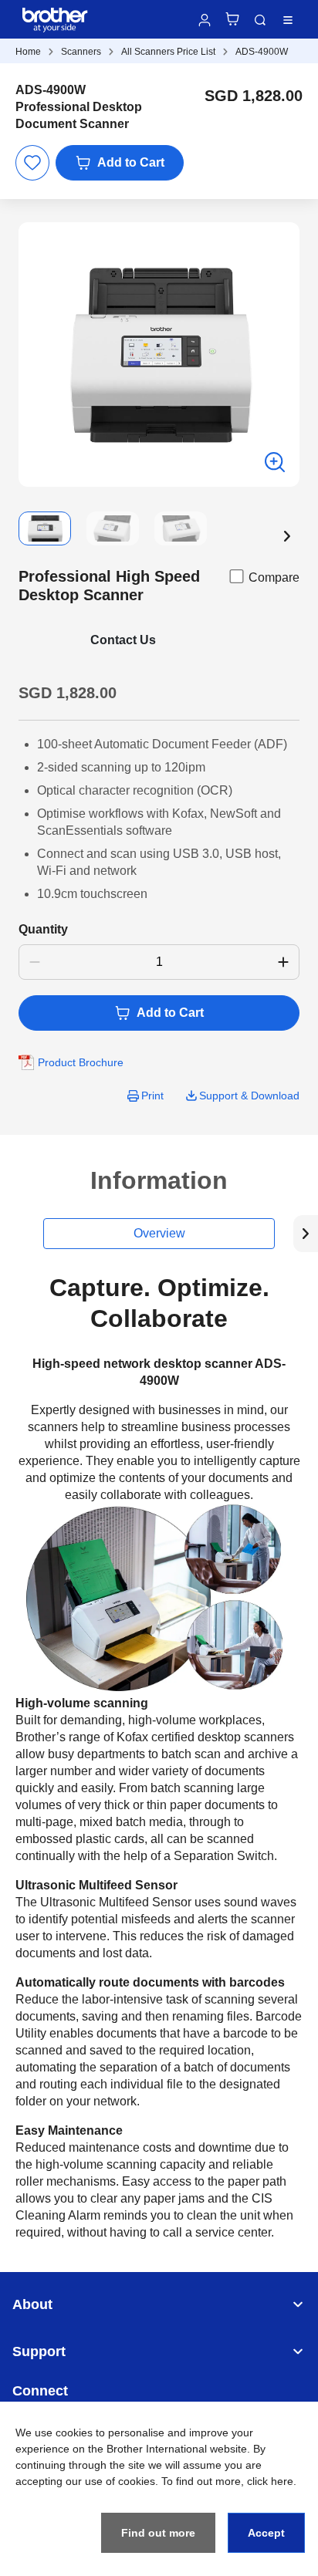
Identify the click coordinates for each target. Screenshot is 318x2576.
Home (28, 52)
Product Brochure (81, 1062)
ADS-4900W (262, 52)
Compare (274, 577)
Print (152, 1096)
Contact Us (123, 640)
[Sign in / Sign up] (205, 20)
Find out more (158, 2533)
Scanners (81, 52)
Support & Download (249, 1096)
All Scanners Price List (168, 52)
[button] (287, 536)
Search (260, 20)
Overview (159, 1233)
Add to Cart (131, 162)
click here (270, 2481)
